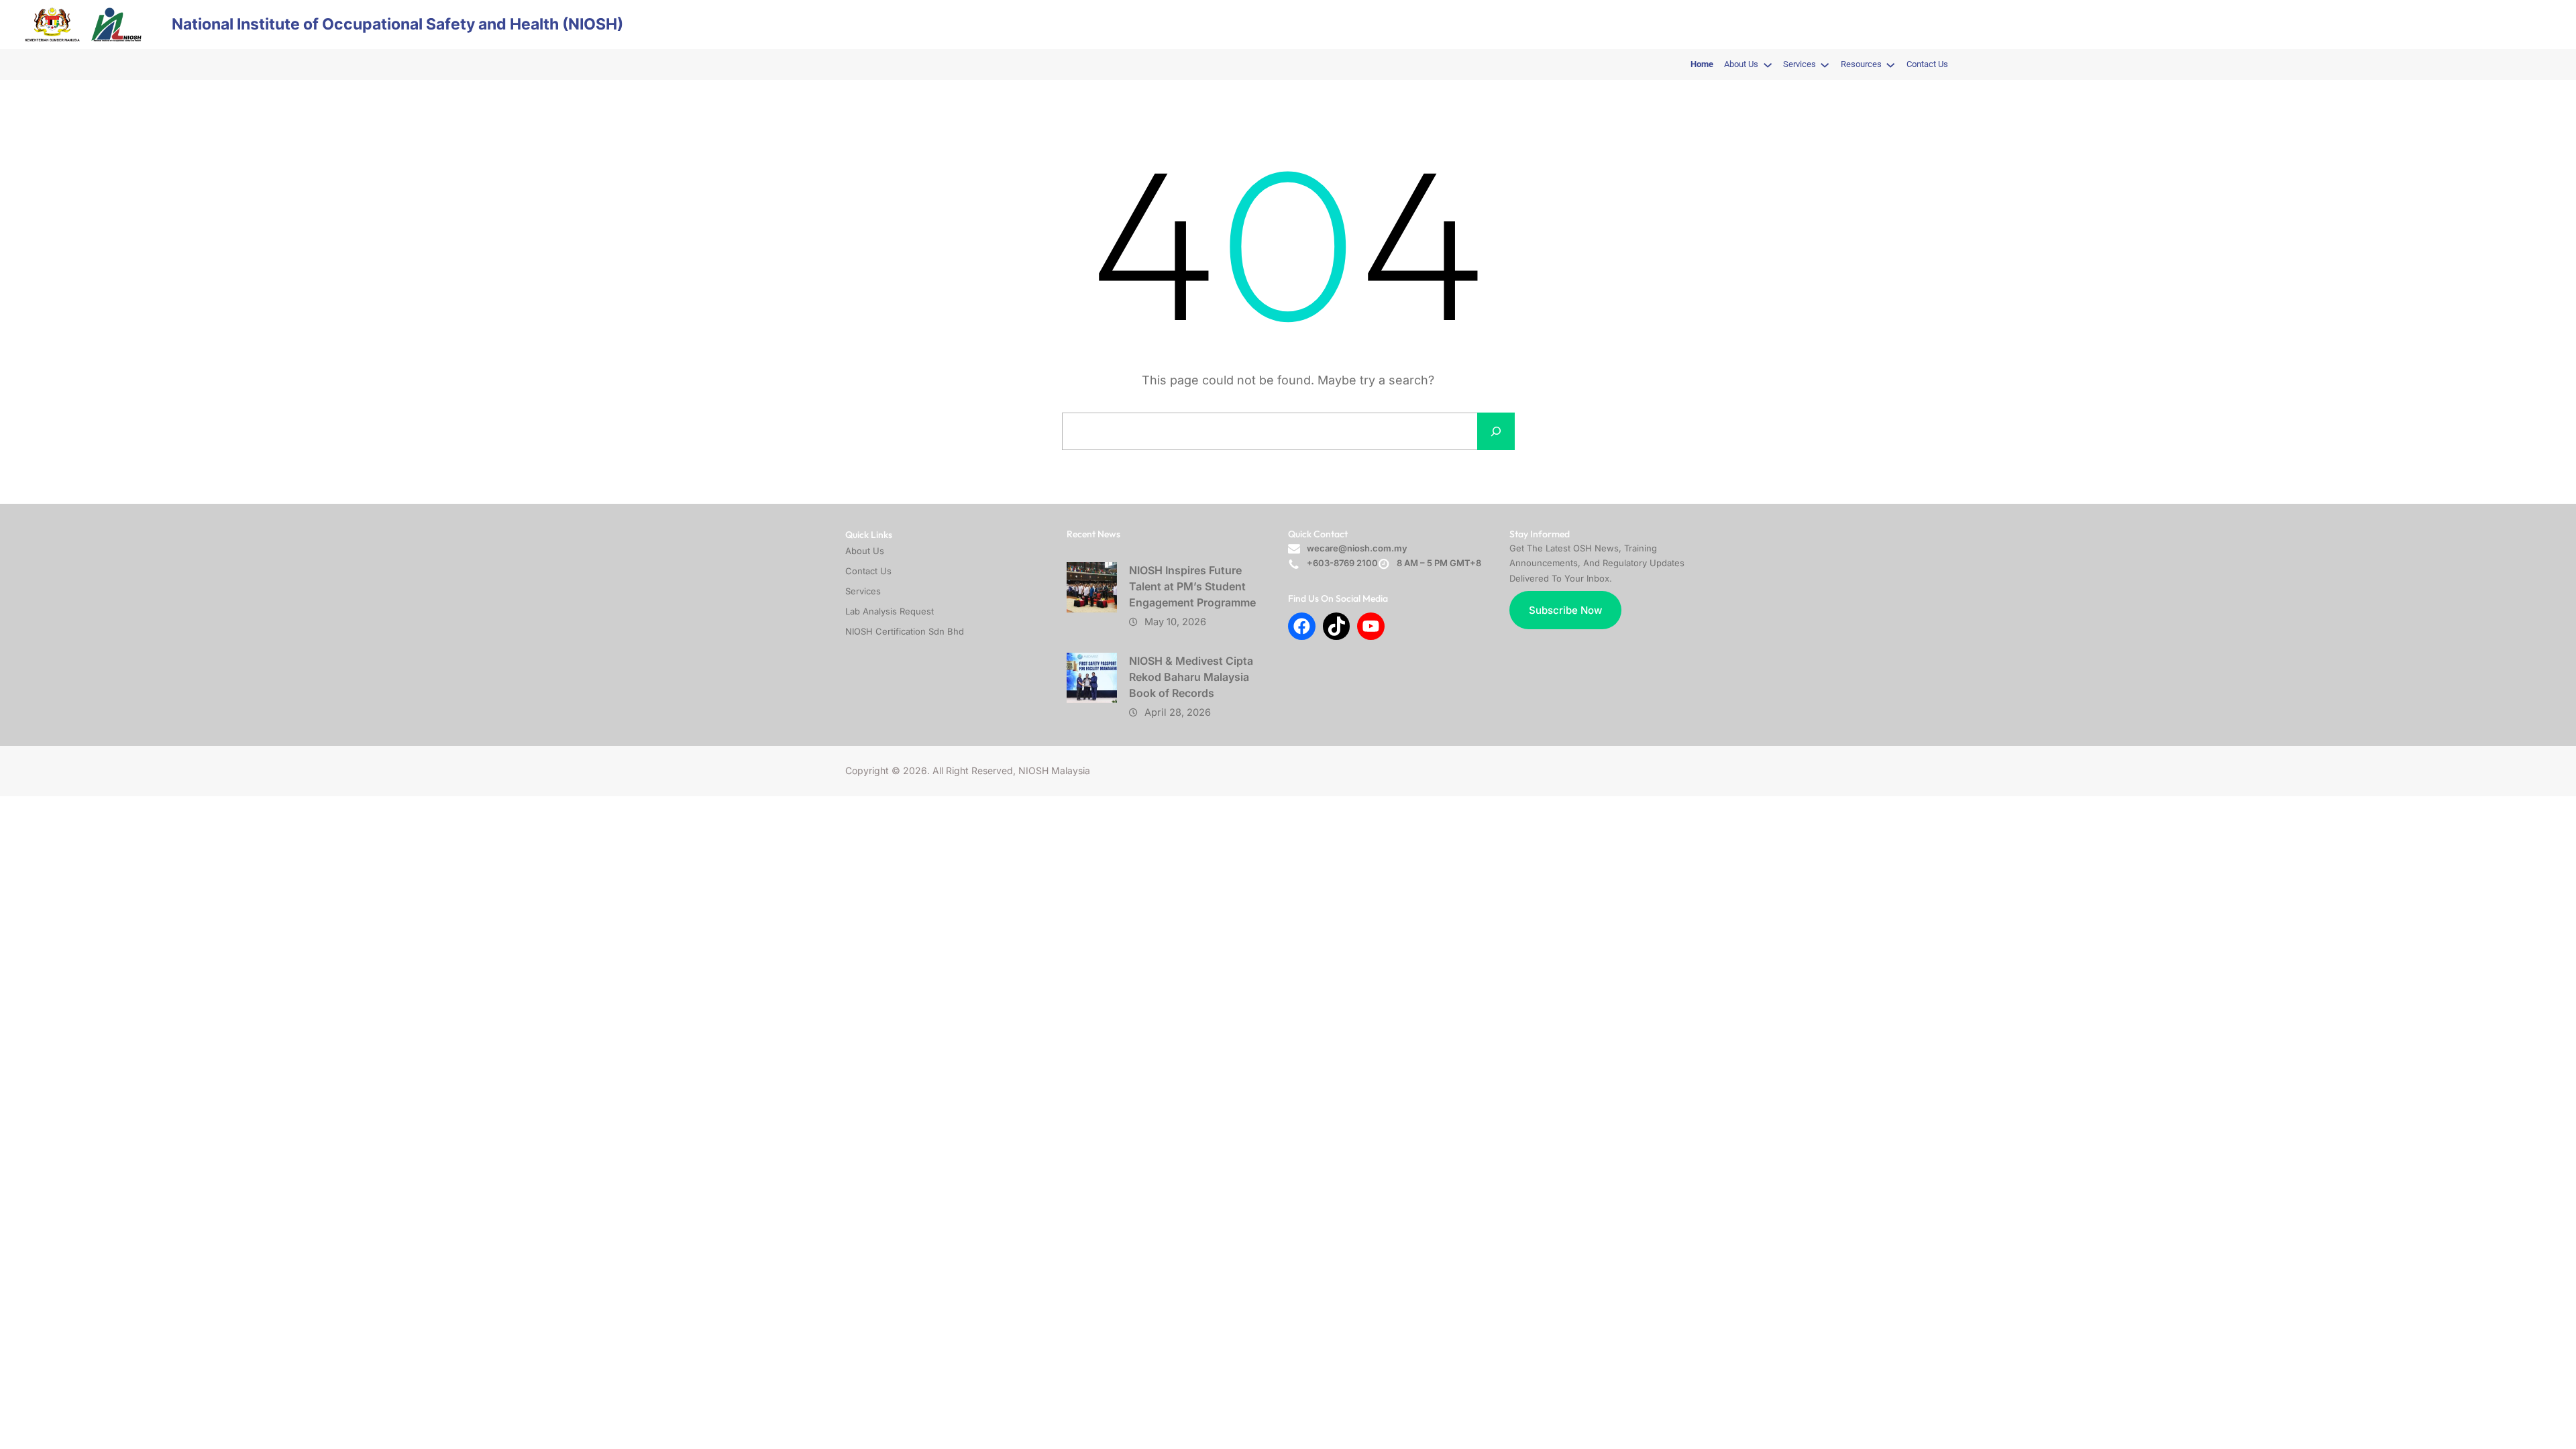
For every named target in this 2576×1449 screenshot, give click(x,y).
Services (863, 591)
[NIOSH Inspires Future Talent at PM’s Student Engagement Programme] (1092, 587)
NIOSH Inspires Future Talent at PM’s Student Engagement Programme (1192, 586)
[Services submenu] (1825, 64)
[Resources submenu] (1890, 64)
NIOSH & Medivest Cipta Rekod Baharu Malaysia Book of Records (1191, 677)
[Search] (1496, 431)
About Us (865, 551)
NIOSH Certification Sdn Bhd (905, 631)
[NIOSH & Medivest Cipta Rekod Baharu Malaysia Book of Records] (1092, 678)
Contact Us (868, 571)
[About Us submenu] (1768, 64)
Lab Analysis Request (890, 611)
